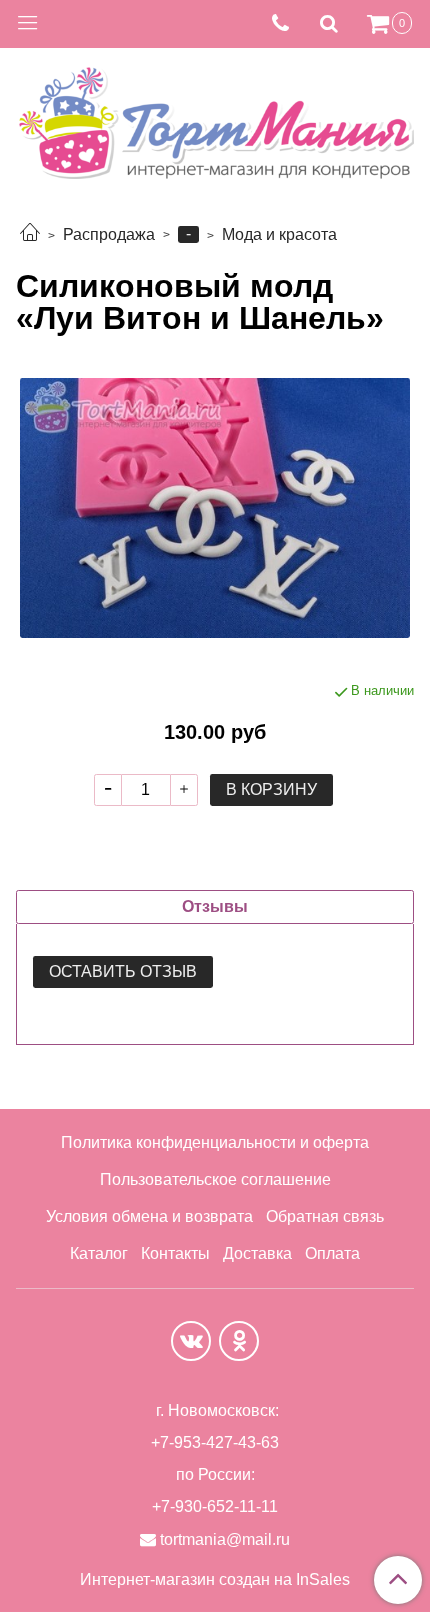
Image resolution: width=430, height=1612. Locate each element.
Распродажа (109, 234)
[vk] (191, 1341)
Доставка (257, 1253)
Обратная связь (325, 1216)
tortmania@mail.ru (225, 1539)
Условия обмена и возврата (149, 1216)
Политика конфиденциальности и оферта (215, 1142)
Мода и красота (279, 234)
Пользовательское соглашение (215, 1179)
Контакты (175, 1253)
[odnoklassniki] (239, 1341)
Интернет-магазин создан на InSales (215, 1580)
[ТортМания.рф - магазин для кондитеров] (215, 117)
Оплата (332, 1253)
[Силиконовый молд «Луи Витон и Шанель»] (215, 508)
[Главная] (30, 234)
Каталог (99, 1253)
